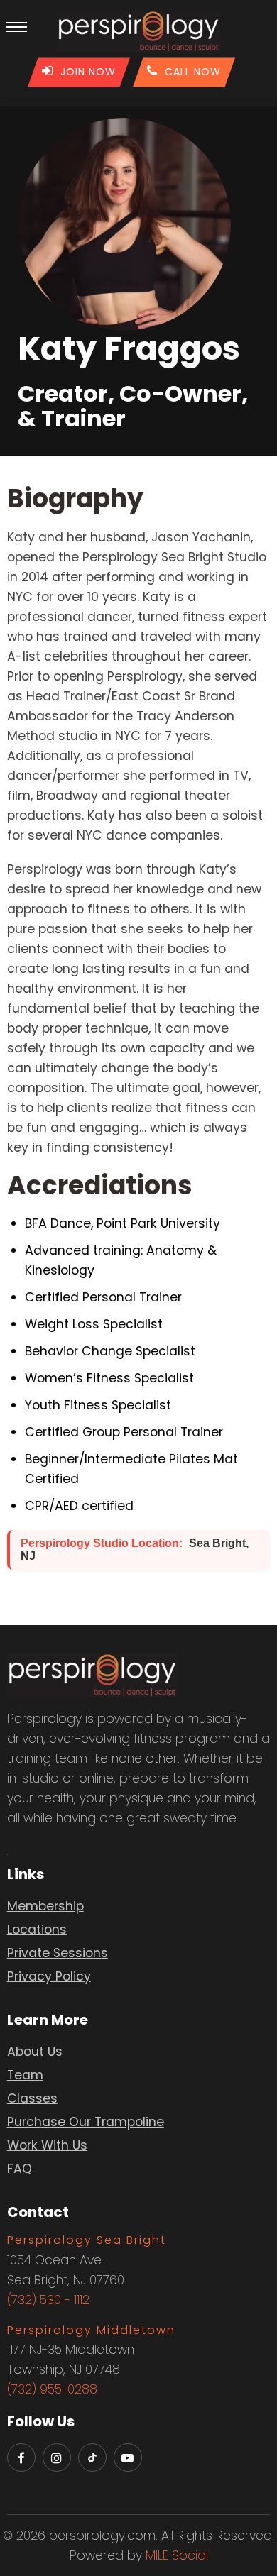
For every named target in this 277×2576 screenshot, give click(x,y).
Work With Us (47, 2145)
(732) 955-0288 (52, 2389)
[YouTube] (128, 2457)
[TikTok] (92, 2457)
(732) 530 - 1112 (48, 2300)
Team (25, 2075)
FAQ (20, 2169)
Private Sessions (58, 1953)
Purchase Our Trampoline (86, 2122)
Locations (37, 1930)
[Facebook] (21, 2457)
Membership (45, 1906)
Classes (32, 2098)
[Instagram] (57, 2457)
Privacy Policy (49, 1976)
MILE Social (177, 2555)
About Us (35, 2052)
